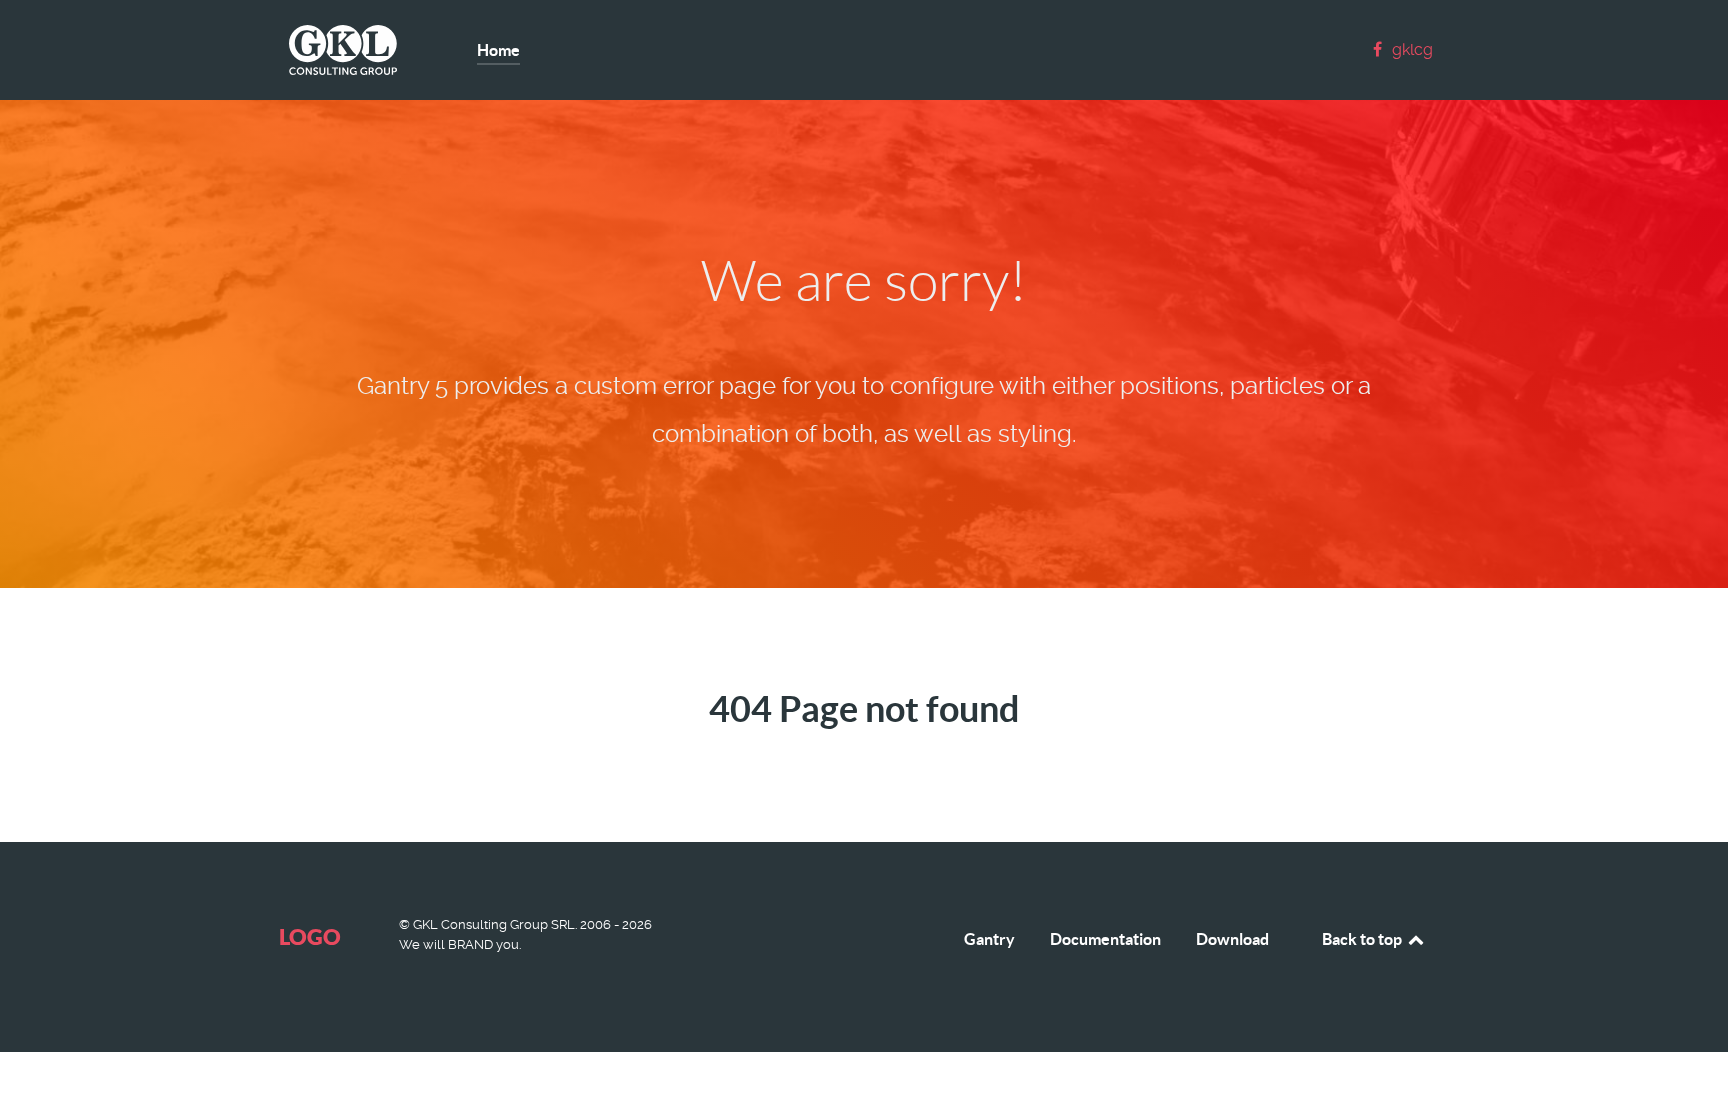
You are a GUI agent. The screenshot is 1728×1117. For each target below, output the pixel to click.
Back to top (1363, 939)
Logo (310, 936)
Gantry (989, 939)
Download (1232, 939)
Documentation (1105, 939)
